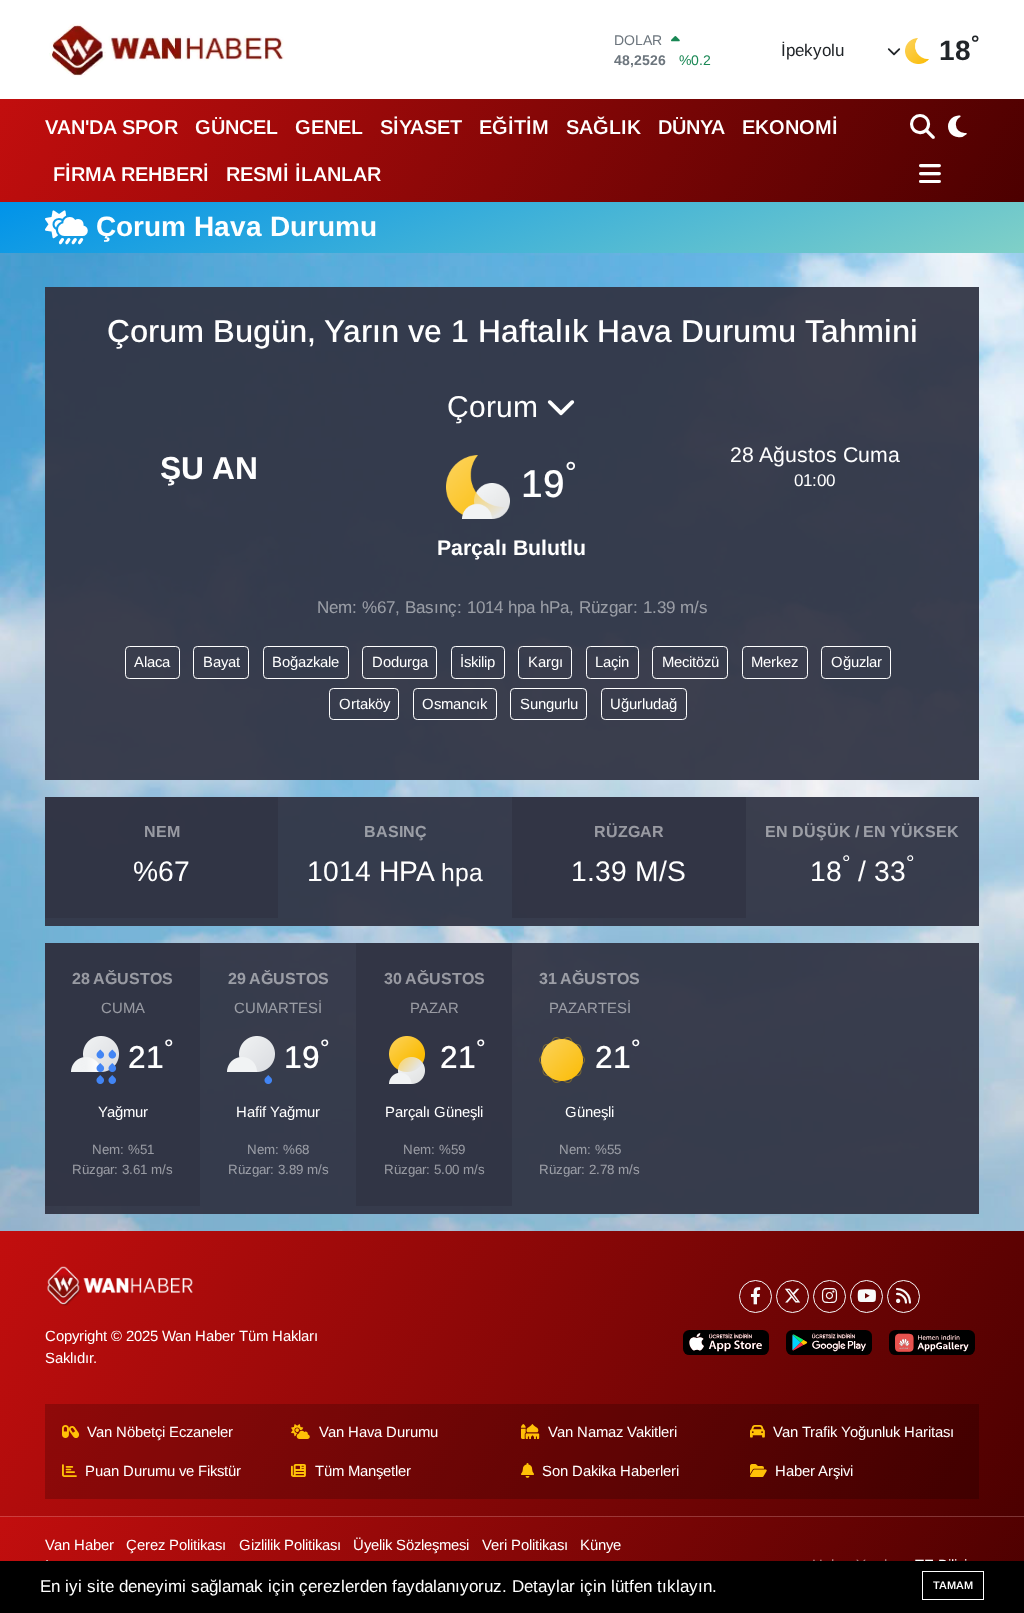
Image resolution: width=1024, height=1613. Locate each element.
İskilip (477, 662)
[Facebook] (755, 1296)
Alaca (152, 662)
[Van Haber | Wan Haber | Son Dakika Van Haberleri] (169, 49)
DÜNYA (691, 127)
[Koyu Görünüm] (955, 126)
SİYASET (421, 127)
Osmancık (454, 704)
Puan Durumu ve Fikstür (163, 1471)
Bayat (221, 662)
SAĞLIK (603, 127)
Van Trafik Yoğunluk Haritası (863, 1432)
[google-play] (829, 1343)
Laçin (612, 662)
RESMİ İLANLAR (303, 174)
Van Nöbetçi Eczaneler (160, 1432)
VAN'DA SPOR (111, 127)
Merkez (774, 662)
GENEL (329, 127)
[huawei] (932, 1343)
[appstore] (726, 1343)
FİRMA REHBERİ (131, 174)
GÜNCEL (236, 127)
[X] (792, 1296)
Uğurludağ (643, 704)
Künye (600, 1545)
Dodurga (400, 662)
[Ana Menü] (925, 173)
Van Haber (79, 1545)
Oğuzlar (856, 662)
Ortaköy (364, 704)
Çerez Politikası (176, 1545)
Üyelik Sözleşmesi (411, 1545)
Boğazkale (305, 662)
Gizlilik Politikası (290, 1545)
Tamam (953, 1585)
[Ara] (924, 126)
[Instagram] (829, 1296)
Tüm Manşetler (363, 1471)
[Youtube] (866, 1296)
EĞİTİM (514, 127)
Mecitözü (690, 662)
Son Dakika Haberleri (610, 1471)
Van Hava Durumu (378, 1432)
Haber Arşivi (814, 1471)
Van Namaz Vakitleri (612, 1432)
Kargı (545, 662)
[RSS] (903, 1296)
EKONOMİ (790, 127)
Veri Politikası (525, 1545)
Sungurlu (549, 704)
